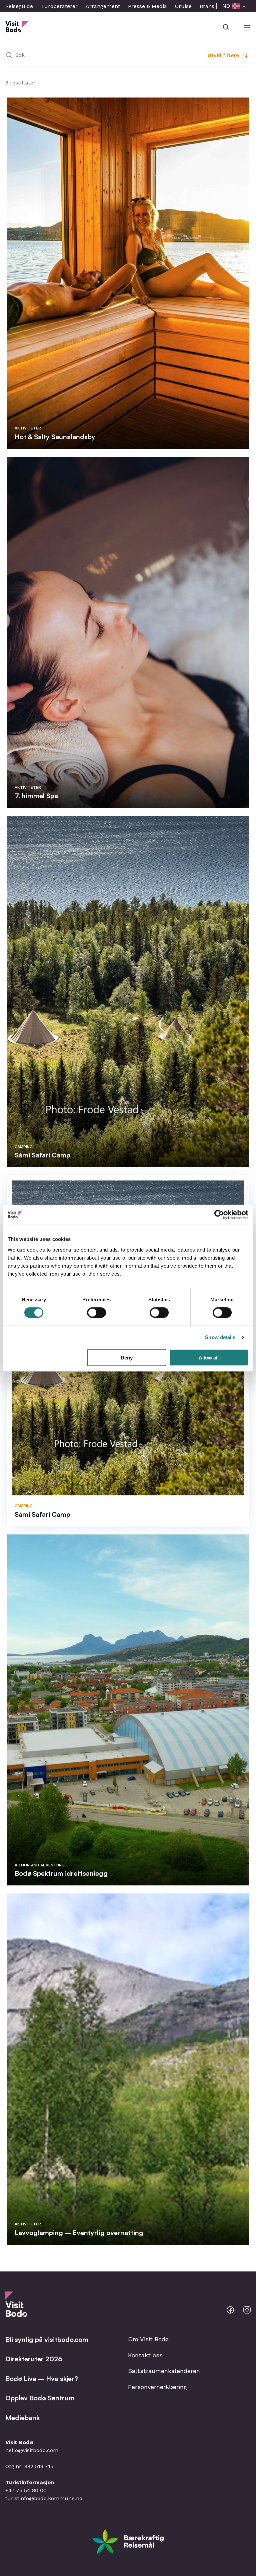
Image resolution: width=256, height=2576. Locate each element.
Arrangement (103, 6)
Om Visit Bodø (148, 2339)
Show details (220, 1337)
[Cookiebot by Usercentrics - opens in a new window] (219, 1215)
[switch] (96, 1313)
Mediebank (22, 2418)
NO (226, 6)
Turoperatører (59, 6)
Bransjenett (214, 6)
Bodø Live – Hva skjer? (42, 2378)
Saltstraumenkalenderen (164, 2371)
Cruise (183, 6)
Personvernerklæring (157, 2387)
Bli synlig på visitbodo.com (47, 2339)
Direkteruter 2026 (34, 2359)
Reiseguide (19, 6)
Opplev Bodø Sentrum (40, 2398)
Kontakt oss (145, 2355)
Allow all (209, 1357)
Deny (127, 1357)
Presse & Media (147, 6)
